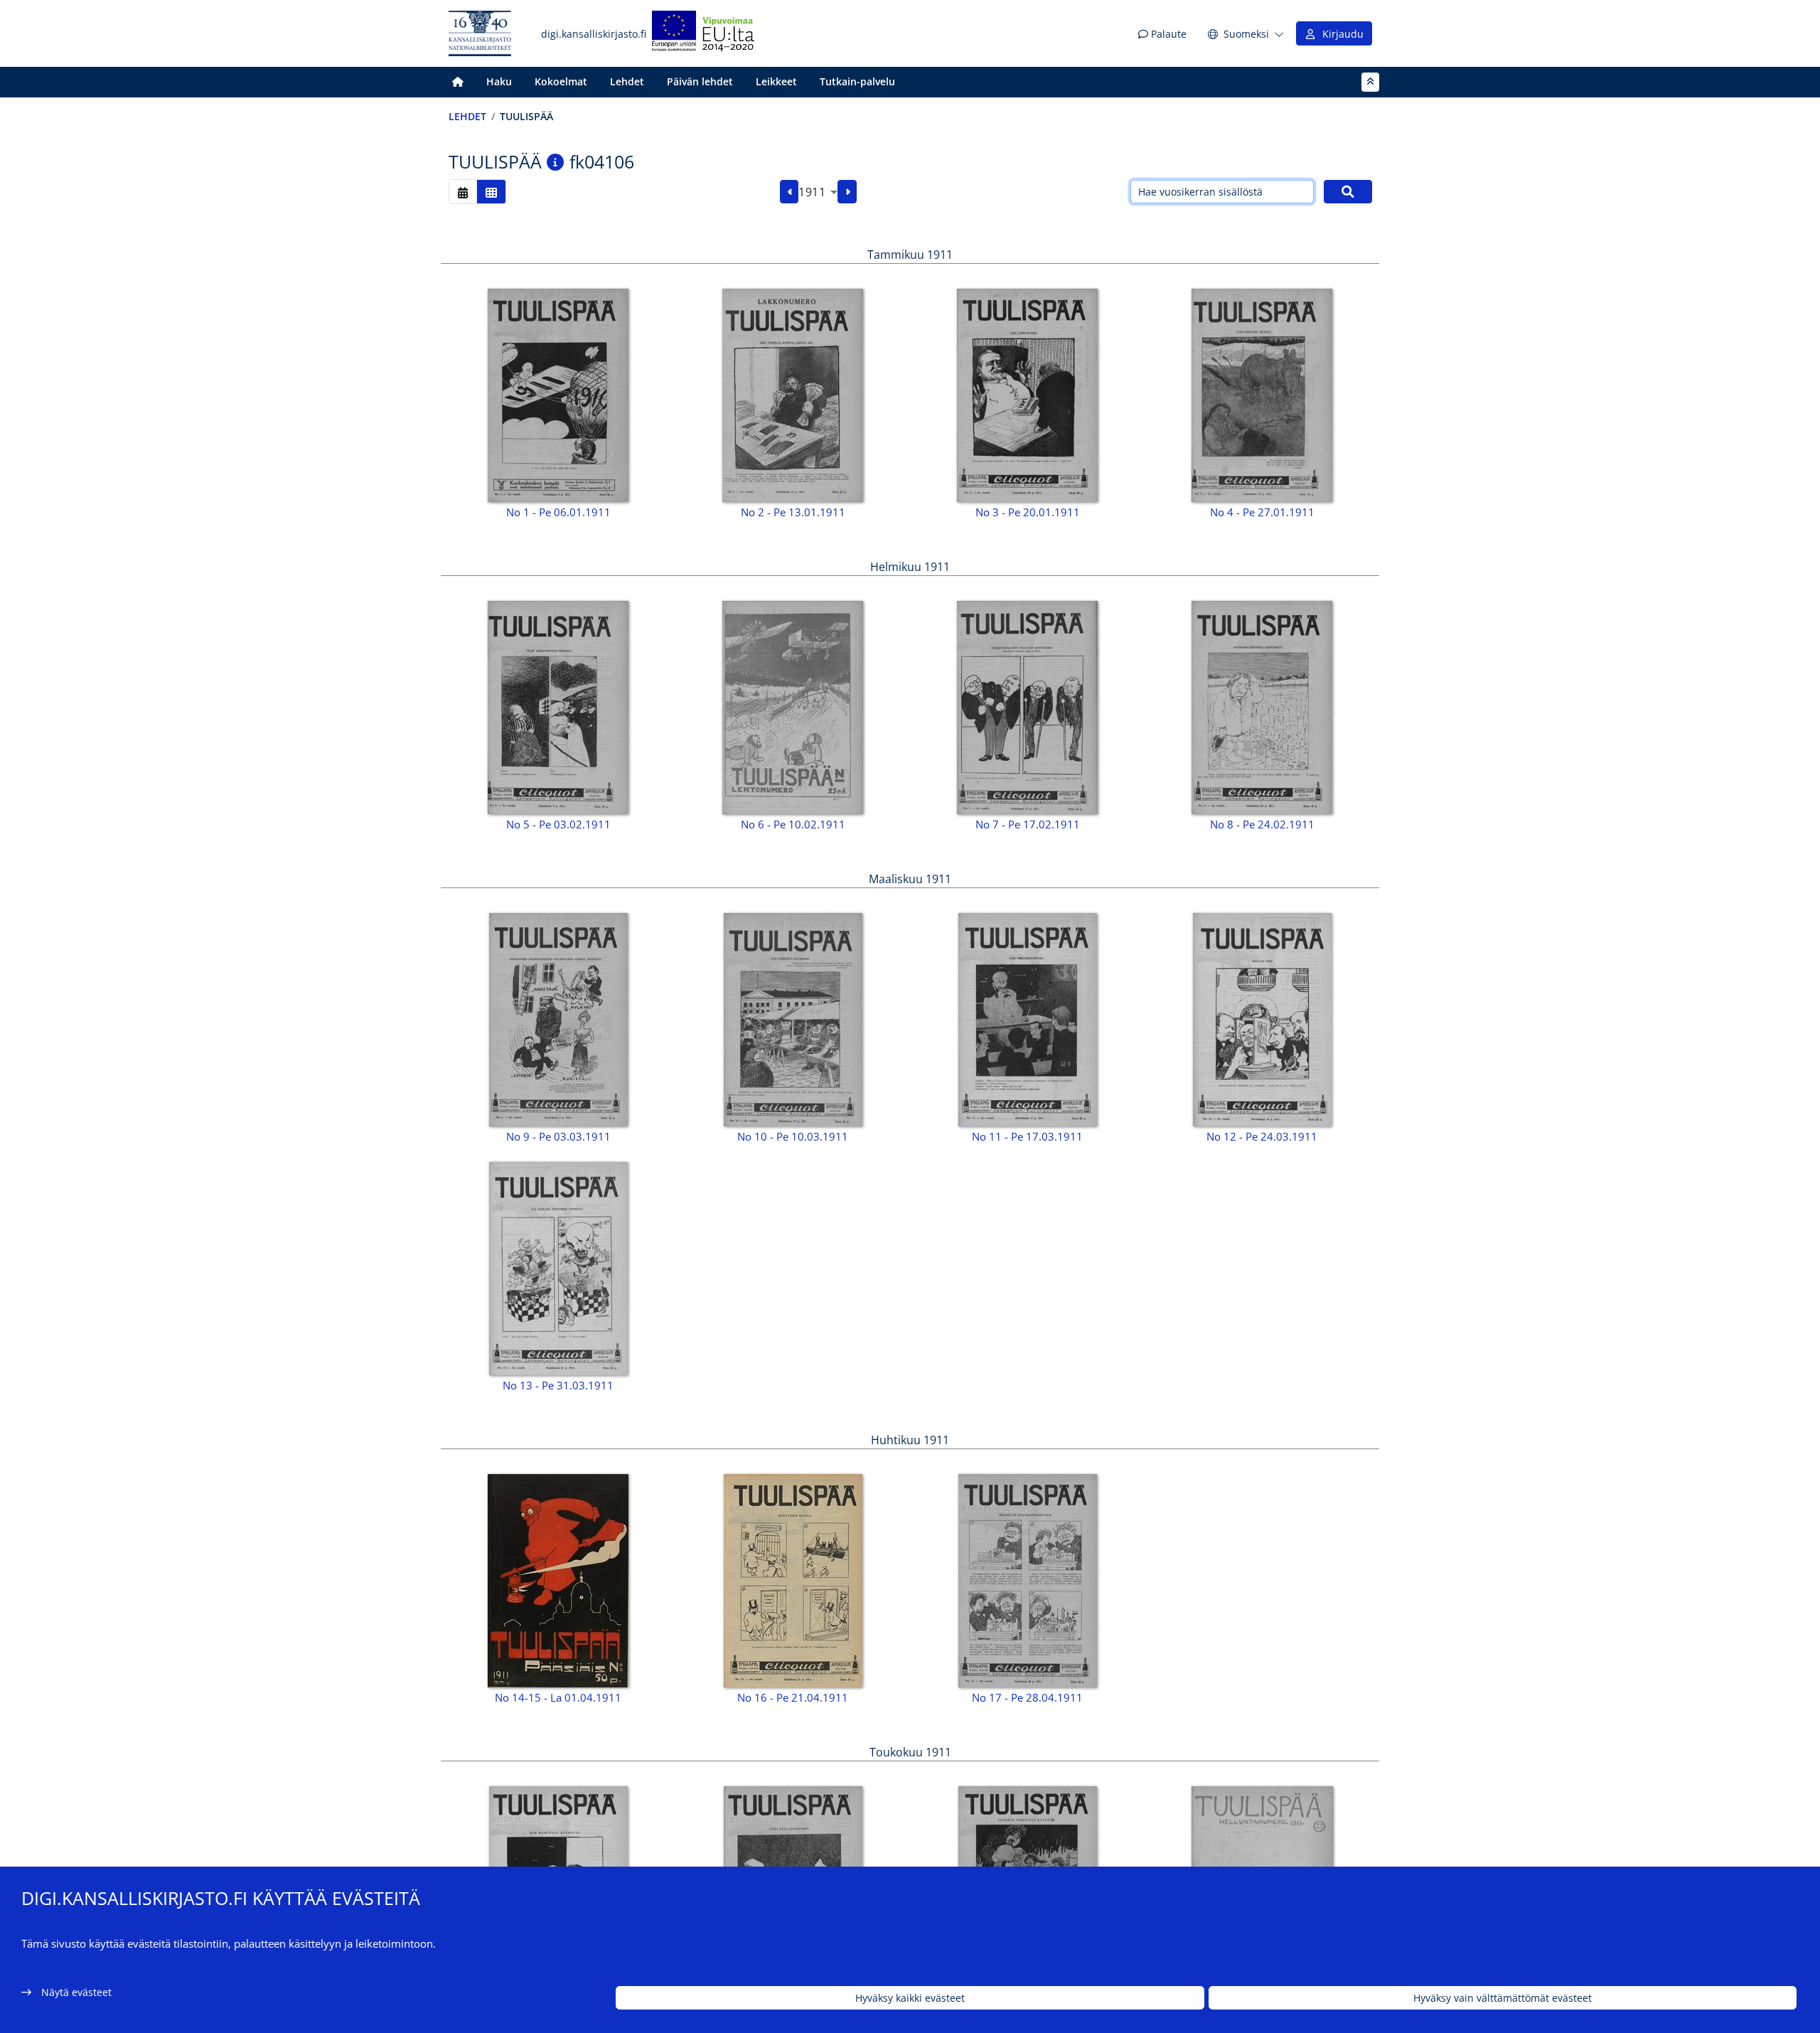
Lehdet (627, 81)
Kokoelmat (561, 81)
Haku (499, 81)
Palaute (1167, 34)
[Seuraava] (847, 192)
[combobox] (818, 192)
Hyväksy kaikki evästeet (910, 1998)
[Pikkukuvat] (491, 192)
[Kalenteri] (463, 192)
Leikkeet (776, 81)
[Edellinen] (789, 192)
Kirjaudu (1340, 34)
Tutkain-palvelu (857, 81)
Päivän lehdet (700, 81)
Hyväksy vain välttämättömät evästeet (1503, 1998)
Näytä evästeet (76, 1992)
